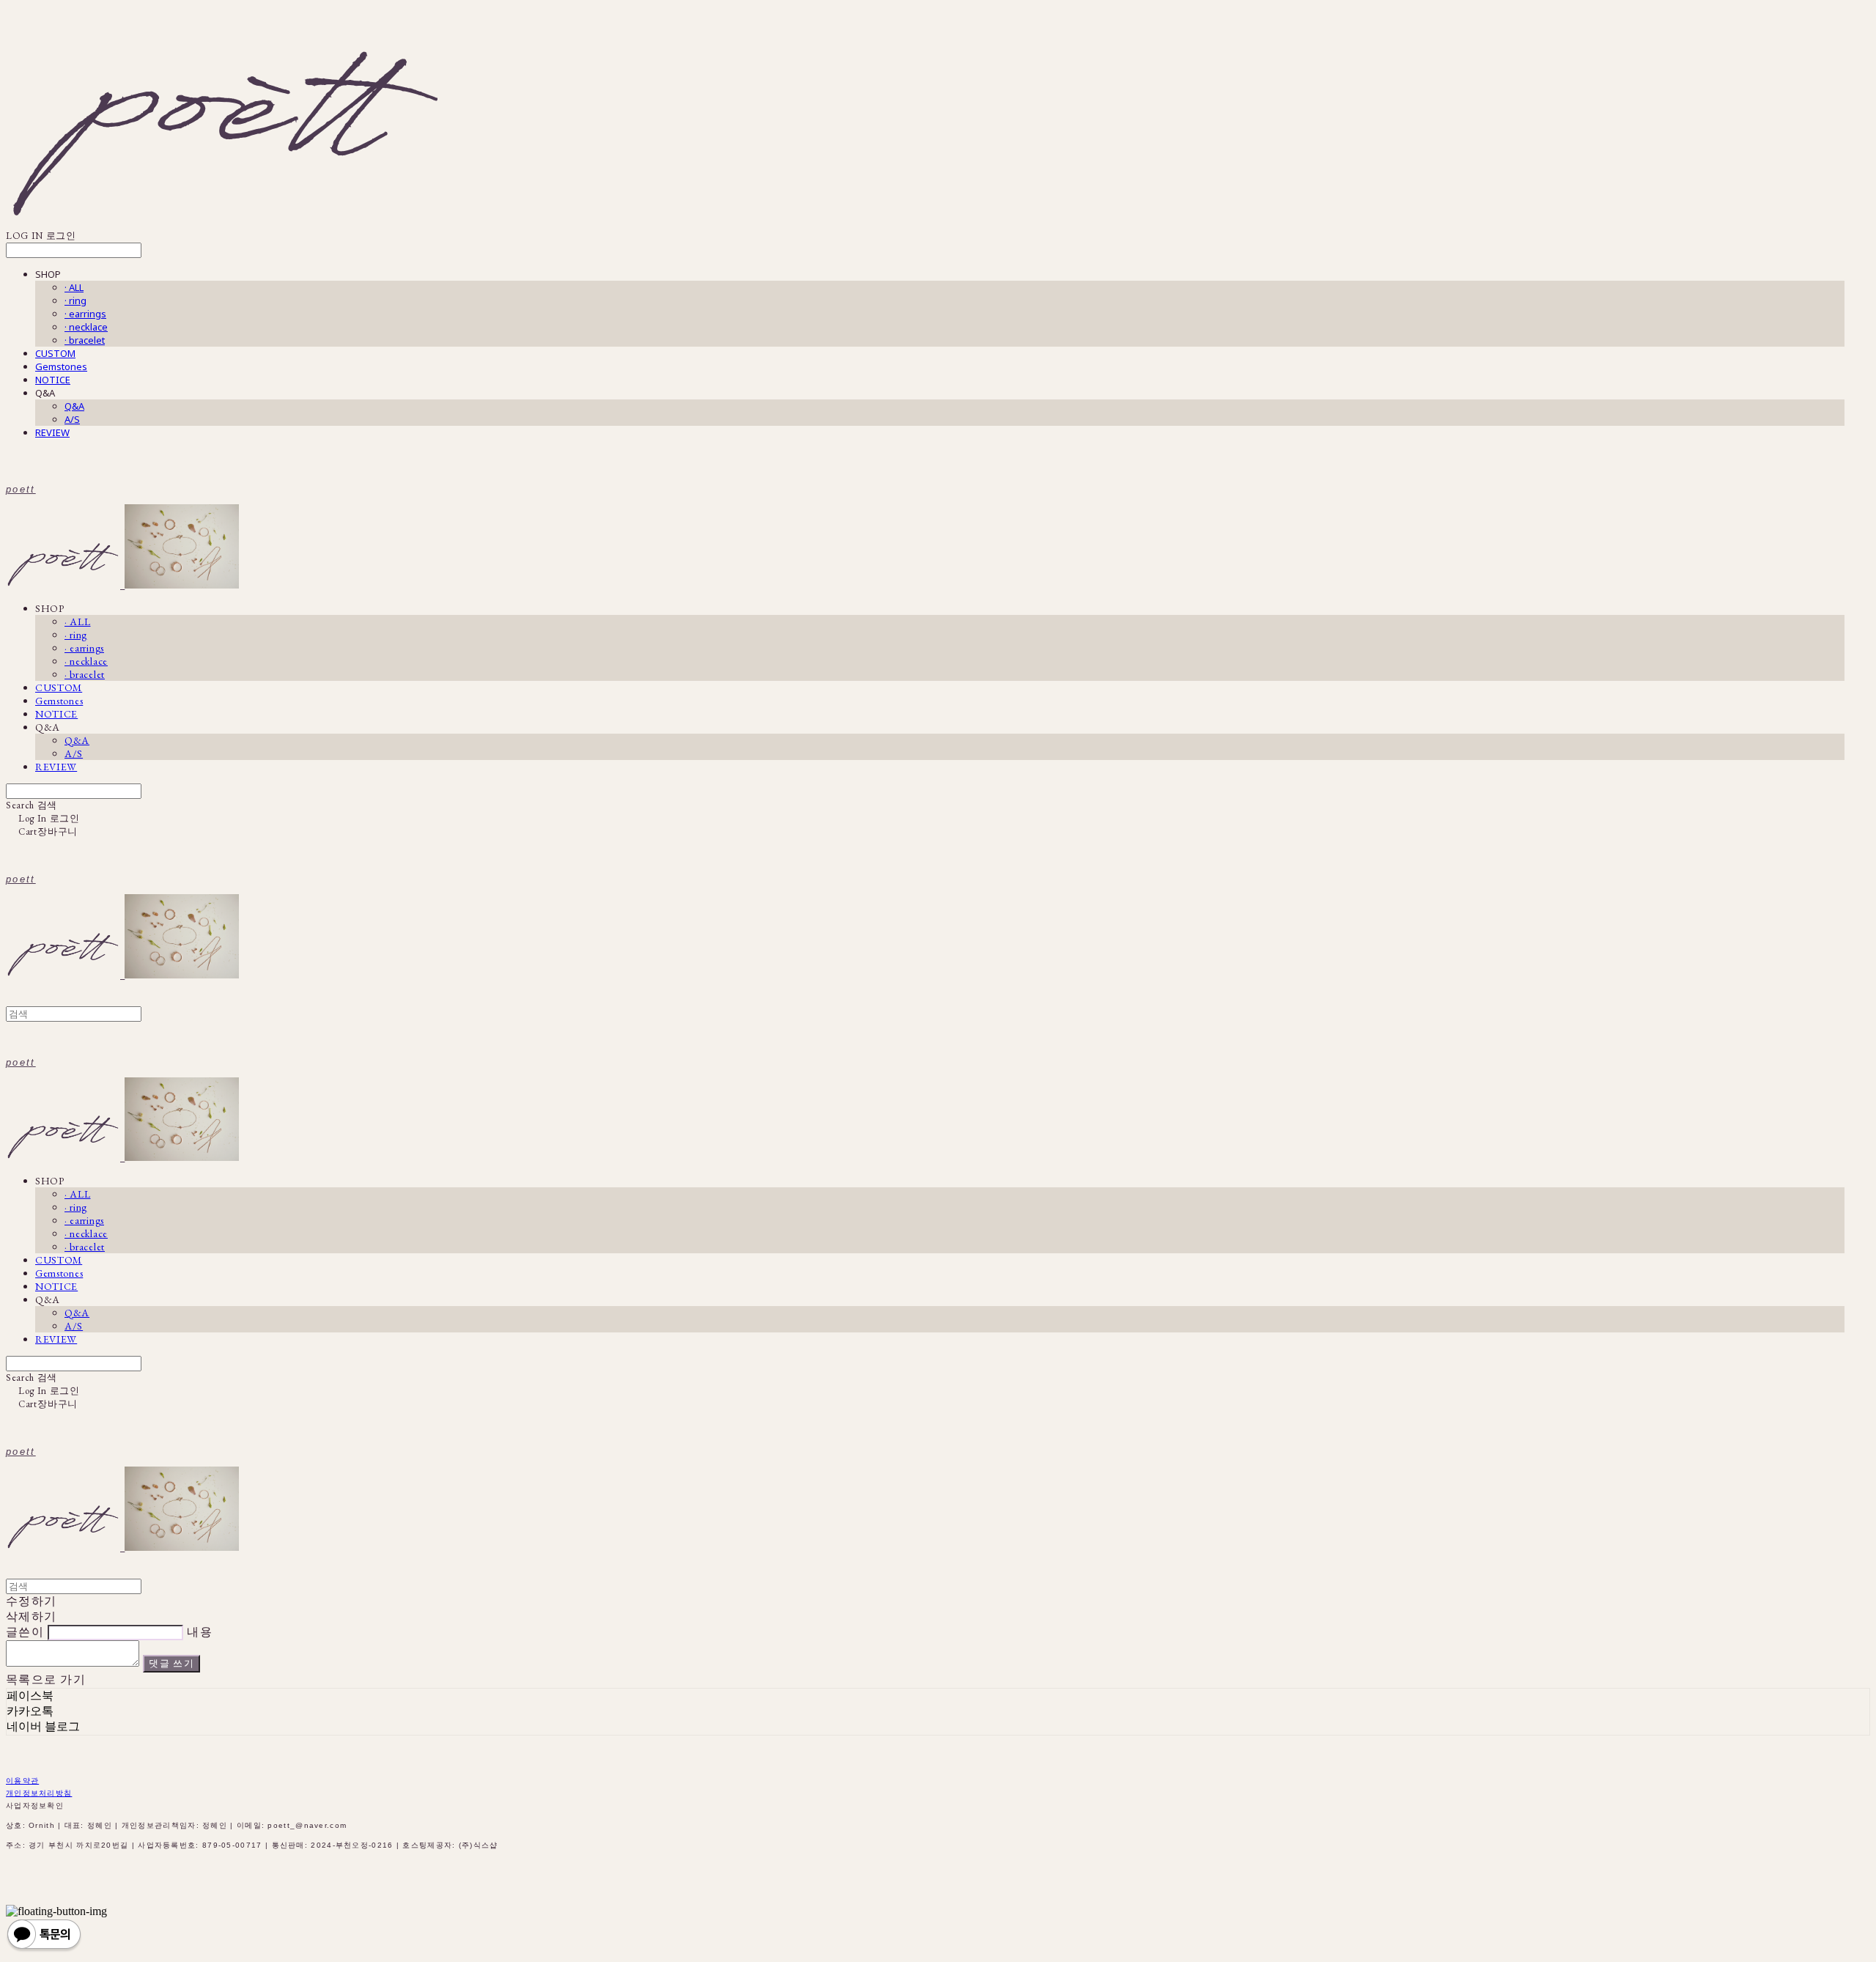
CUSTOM (55, 353)
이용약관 (22, 1781)
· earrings (85, 314)
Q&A (74, 406)
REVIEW (52, 432)
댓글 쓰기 (171, 1663)
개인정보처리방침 (39, 1793)
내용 (200, 1632)
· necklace (86, 327)
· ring (75, 300)
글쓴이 (25, 1632)
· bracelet (85, 340)
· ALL (74, 287)
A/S (72, 419)
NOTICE (53, 380)
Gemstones (61, 366)
